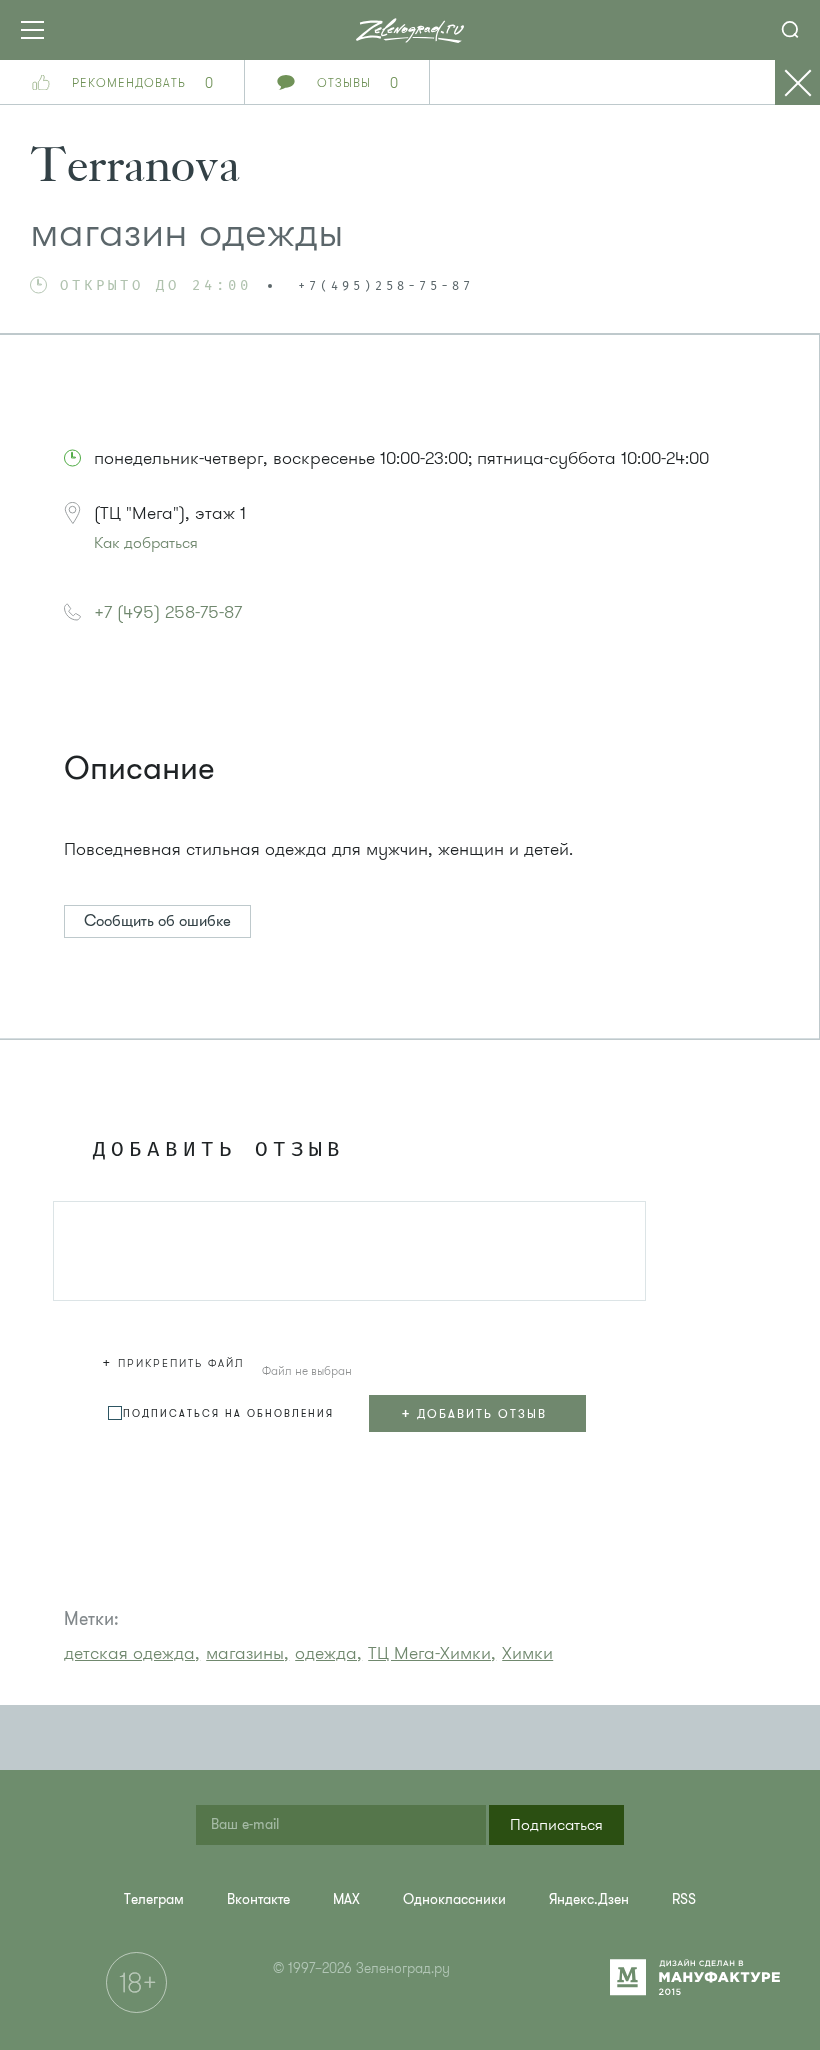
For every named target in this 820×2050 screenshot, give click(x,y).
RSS (684, 1899)
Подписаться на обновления (228, 1413)
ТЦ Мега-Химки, (432, 1653)
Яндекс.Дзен (589, 1899)
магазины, (247, 1653)
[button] (176, 1360)
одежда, (328, 1653)
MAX (346, 1899)
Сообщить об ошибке (157, 921)
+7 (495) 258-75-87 (168, 612)
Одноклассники (454, 1899)
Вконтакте (258, 1899)
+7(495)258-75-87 (386, 287)
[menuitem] (154, 1899)
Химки (527, 1653)
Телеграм (154, 1899)
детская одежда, (132, 1653)
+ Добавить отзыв (474, 1413)
